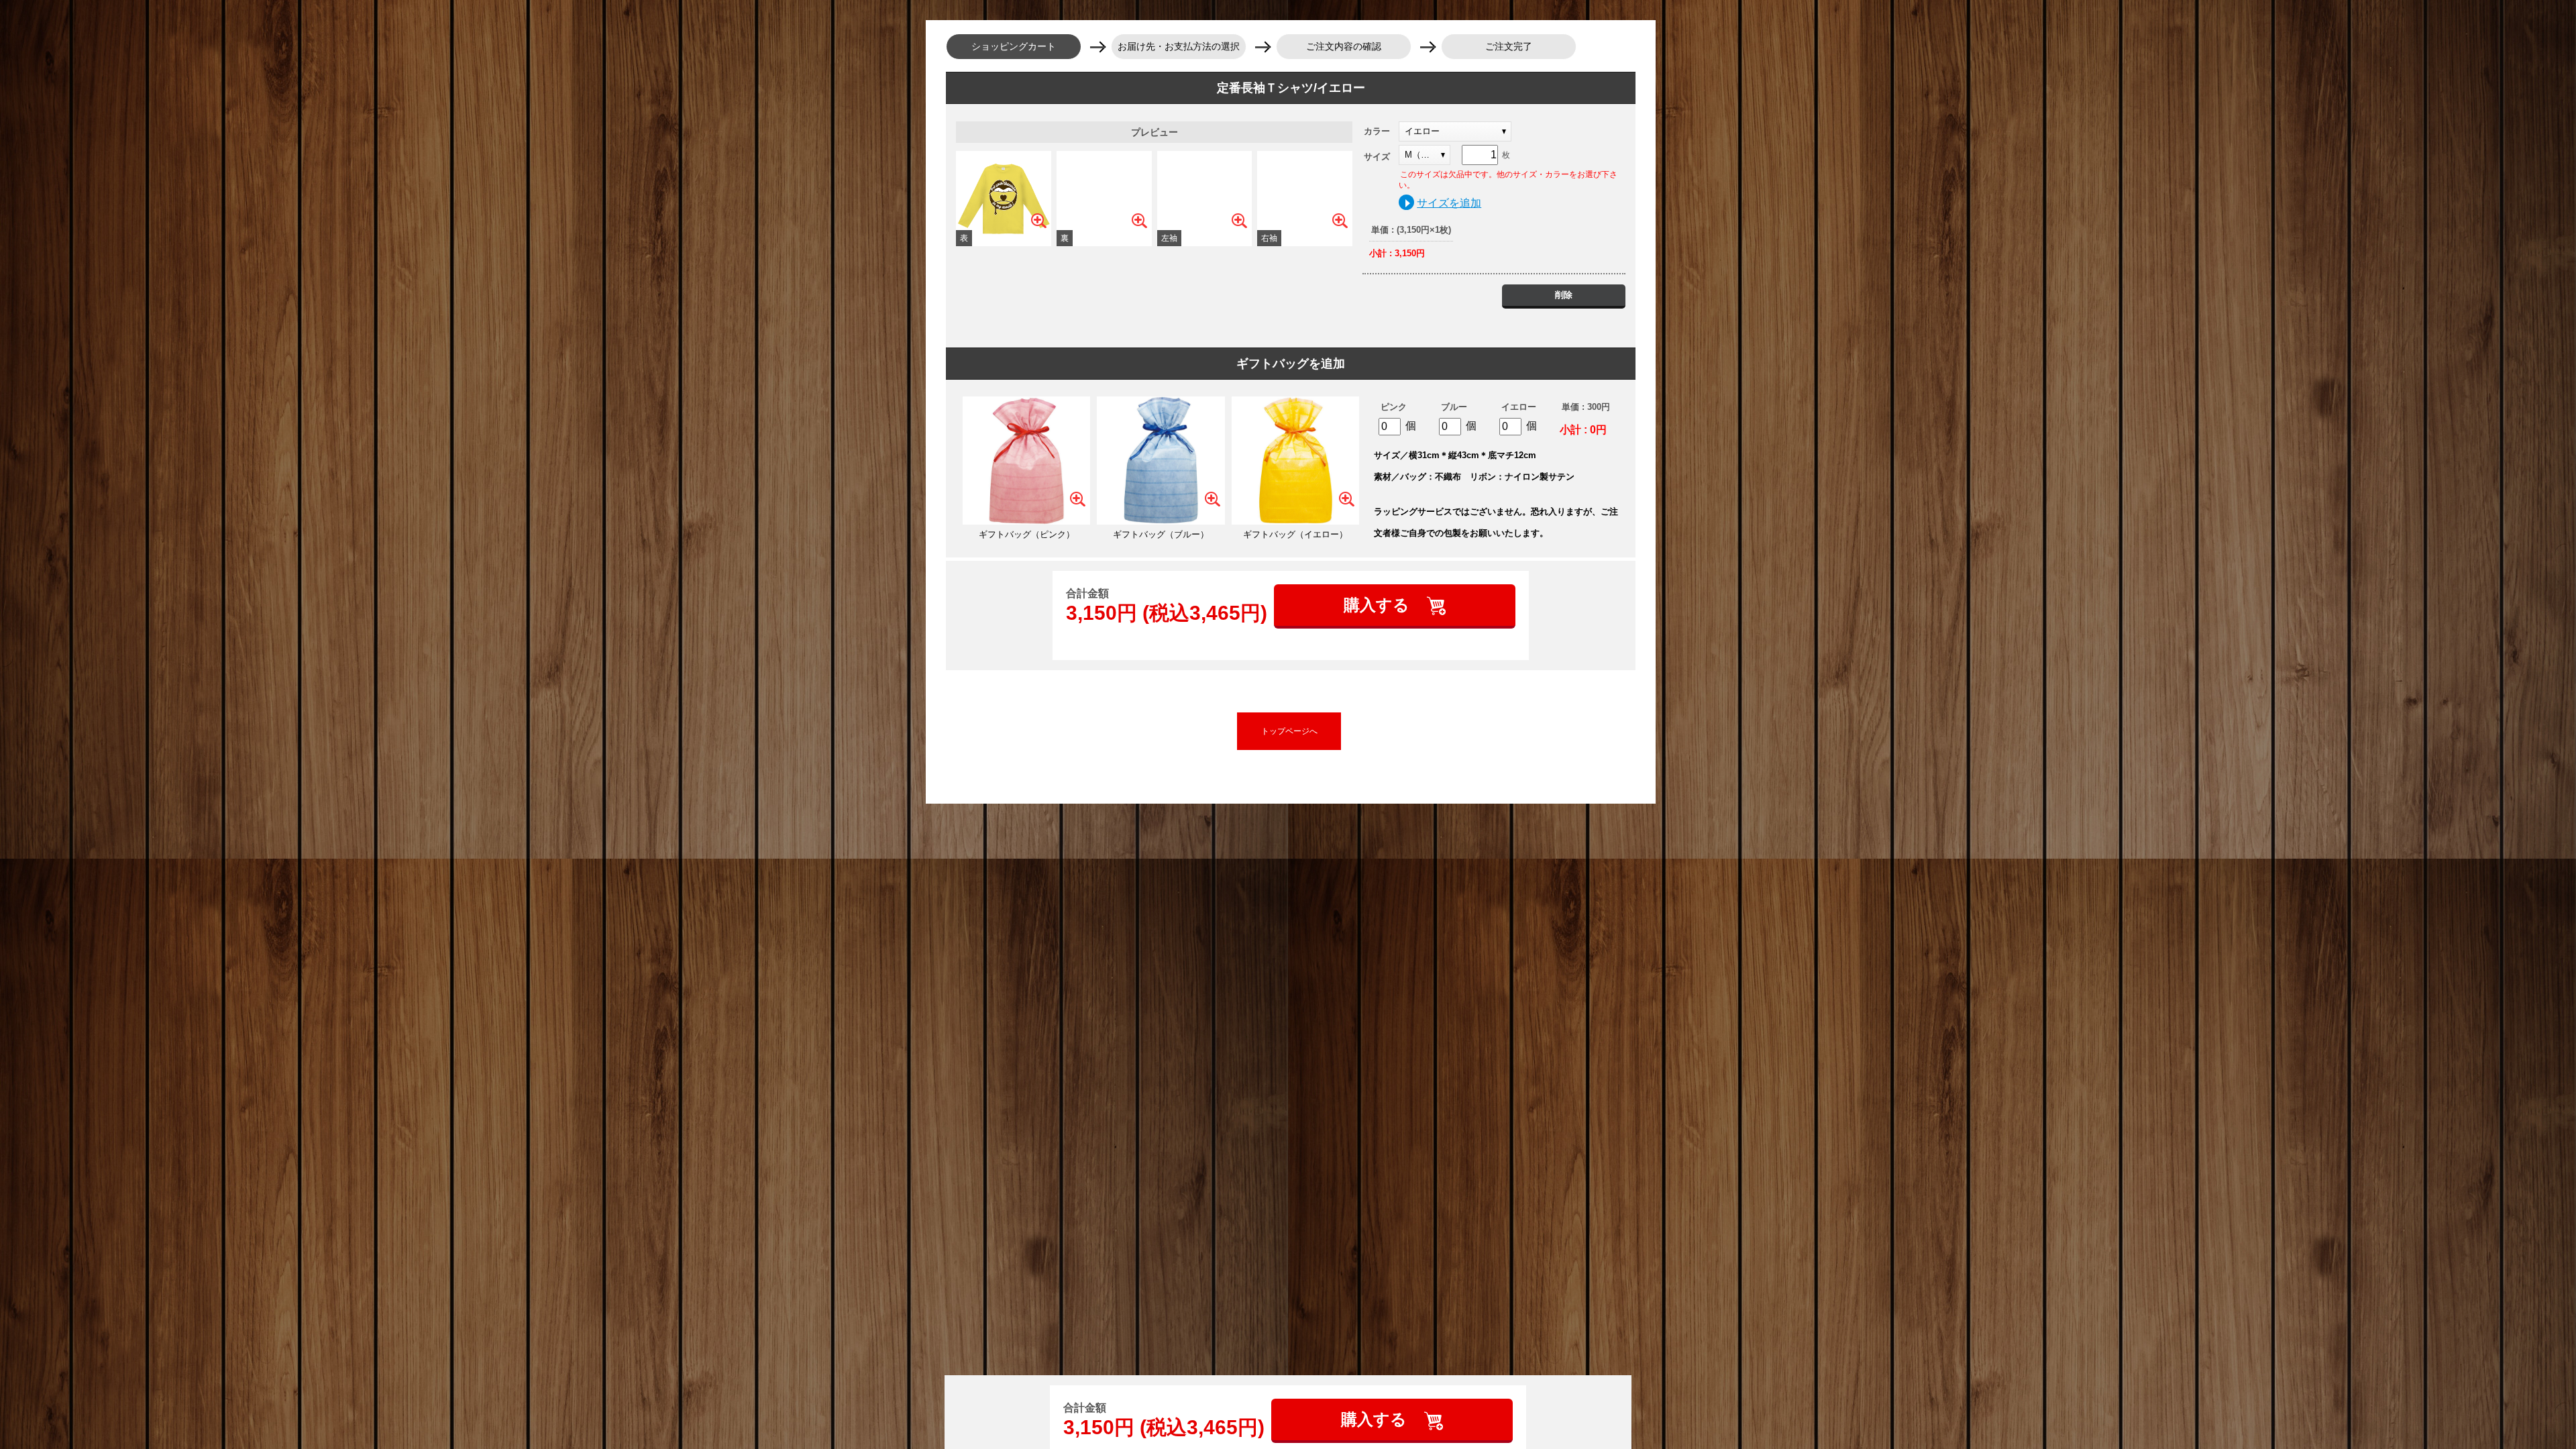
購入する (1379, 605)
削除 (1564, 295)
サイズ (1377, 157)
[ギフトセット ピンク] (1026, 460)
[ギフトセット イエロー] (1295, 460)
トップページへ (1289, 731)
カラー (1377, 131)
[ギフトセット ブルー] (1161, 460)
